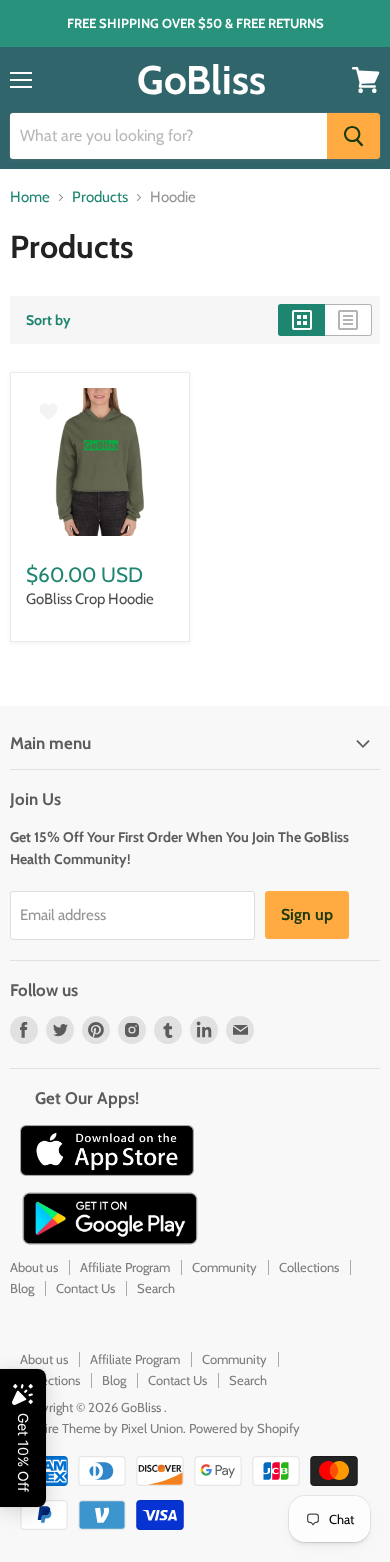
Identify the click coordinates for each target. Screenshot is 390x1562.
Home (30, 197)
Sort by (48, 320)
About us (34, 1267)
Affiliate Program (125, 1267)
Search (156, 1288)
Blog (22, 1288)
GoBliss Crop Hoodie (90, 599)
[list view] (348, 320)
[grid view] (301, 320)
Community (224, 1267)
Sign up (307, 914)
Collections (309, 1267)
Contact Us (85, 1288)
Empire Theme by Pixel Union (101, 1428)
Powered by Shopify (244, 1428)
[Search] (353, 136)
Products (100, 197)
